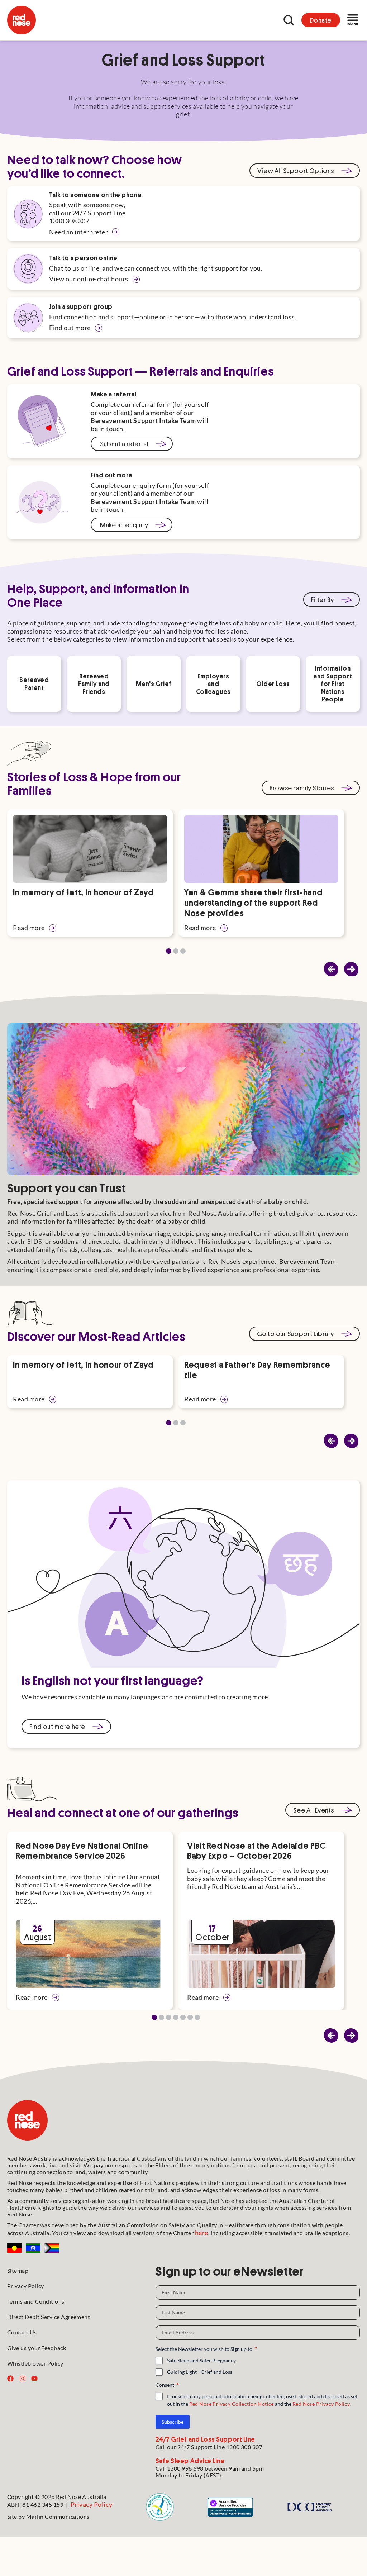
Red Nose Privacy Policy (321, 2404)
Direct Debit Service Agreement (49, 2317)
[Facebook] (10, 2379)
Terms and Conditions (36, 2301)
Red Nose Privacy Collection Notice (232, 2404)
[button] (351, 969)
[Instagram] (23, 2379)
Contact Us (22, 2332)
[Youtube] (34, 2379)
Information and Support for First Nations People (333, 684)
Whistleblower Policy (35, 2363)
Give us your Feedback (37, 2348)
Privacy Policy (26, 2286)
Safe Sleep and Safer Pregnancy (201, 2360)
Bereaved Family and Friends (94, 684)
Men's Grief (154, 684)
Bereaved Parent (34, 684)
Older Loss (273, 684)
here (202, 2233)
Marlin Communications (58, 2516)
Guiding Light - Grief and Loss (200, 2372)
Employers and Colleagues (213, 684)
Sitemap (18, 2270)
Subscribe (173, 2422)
